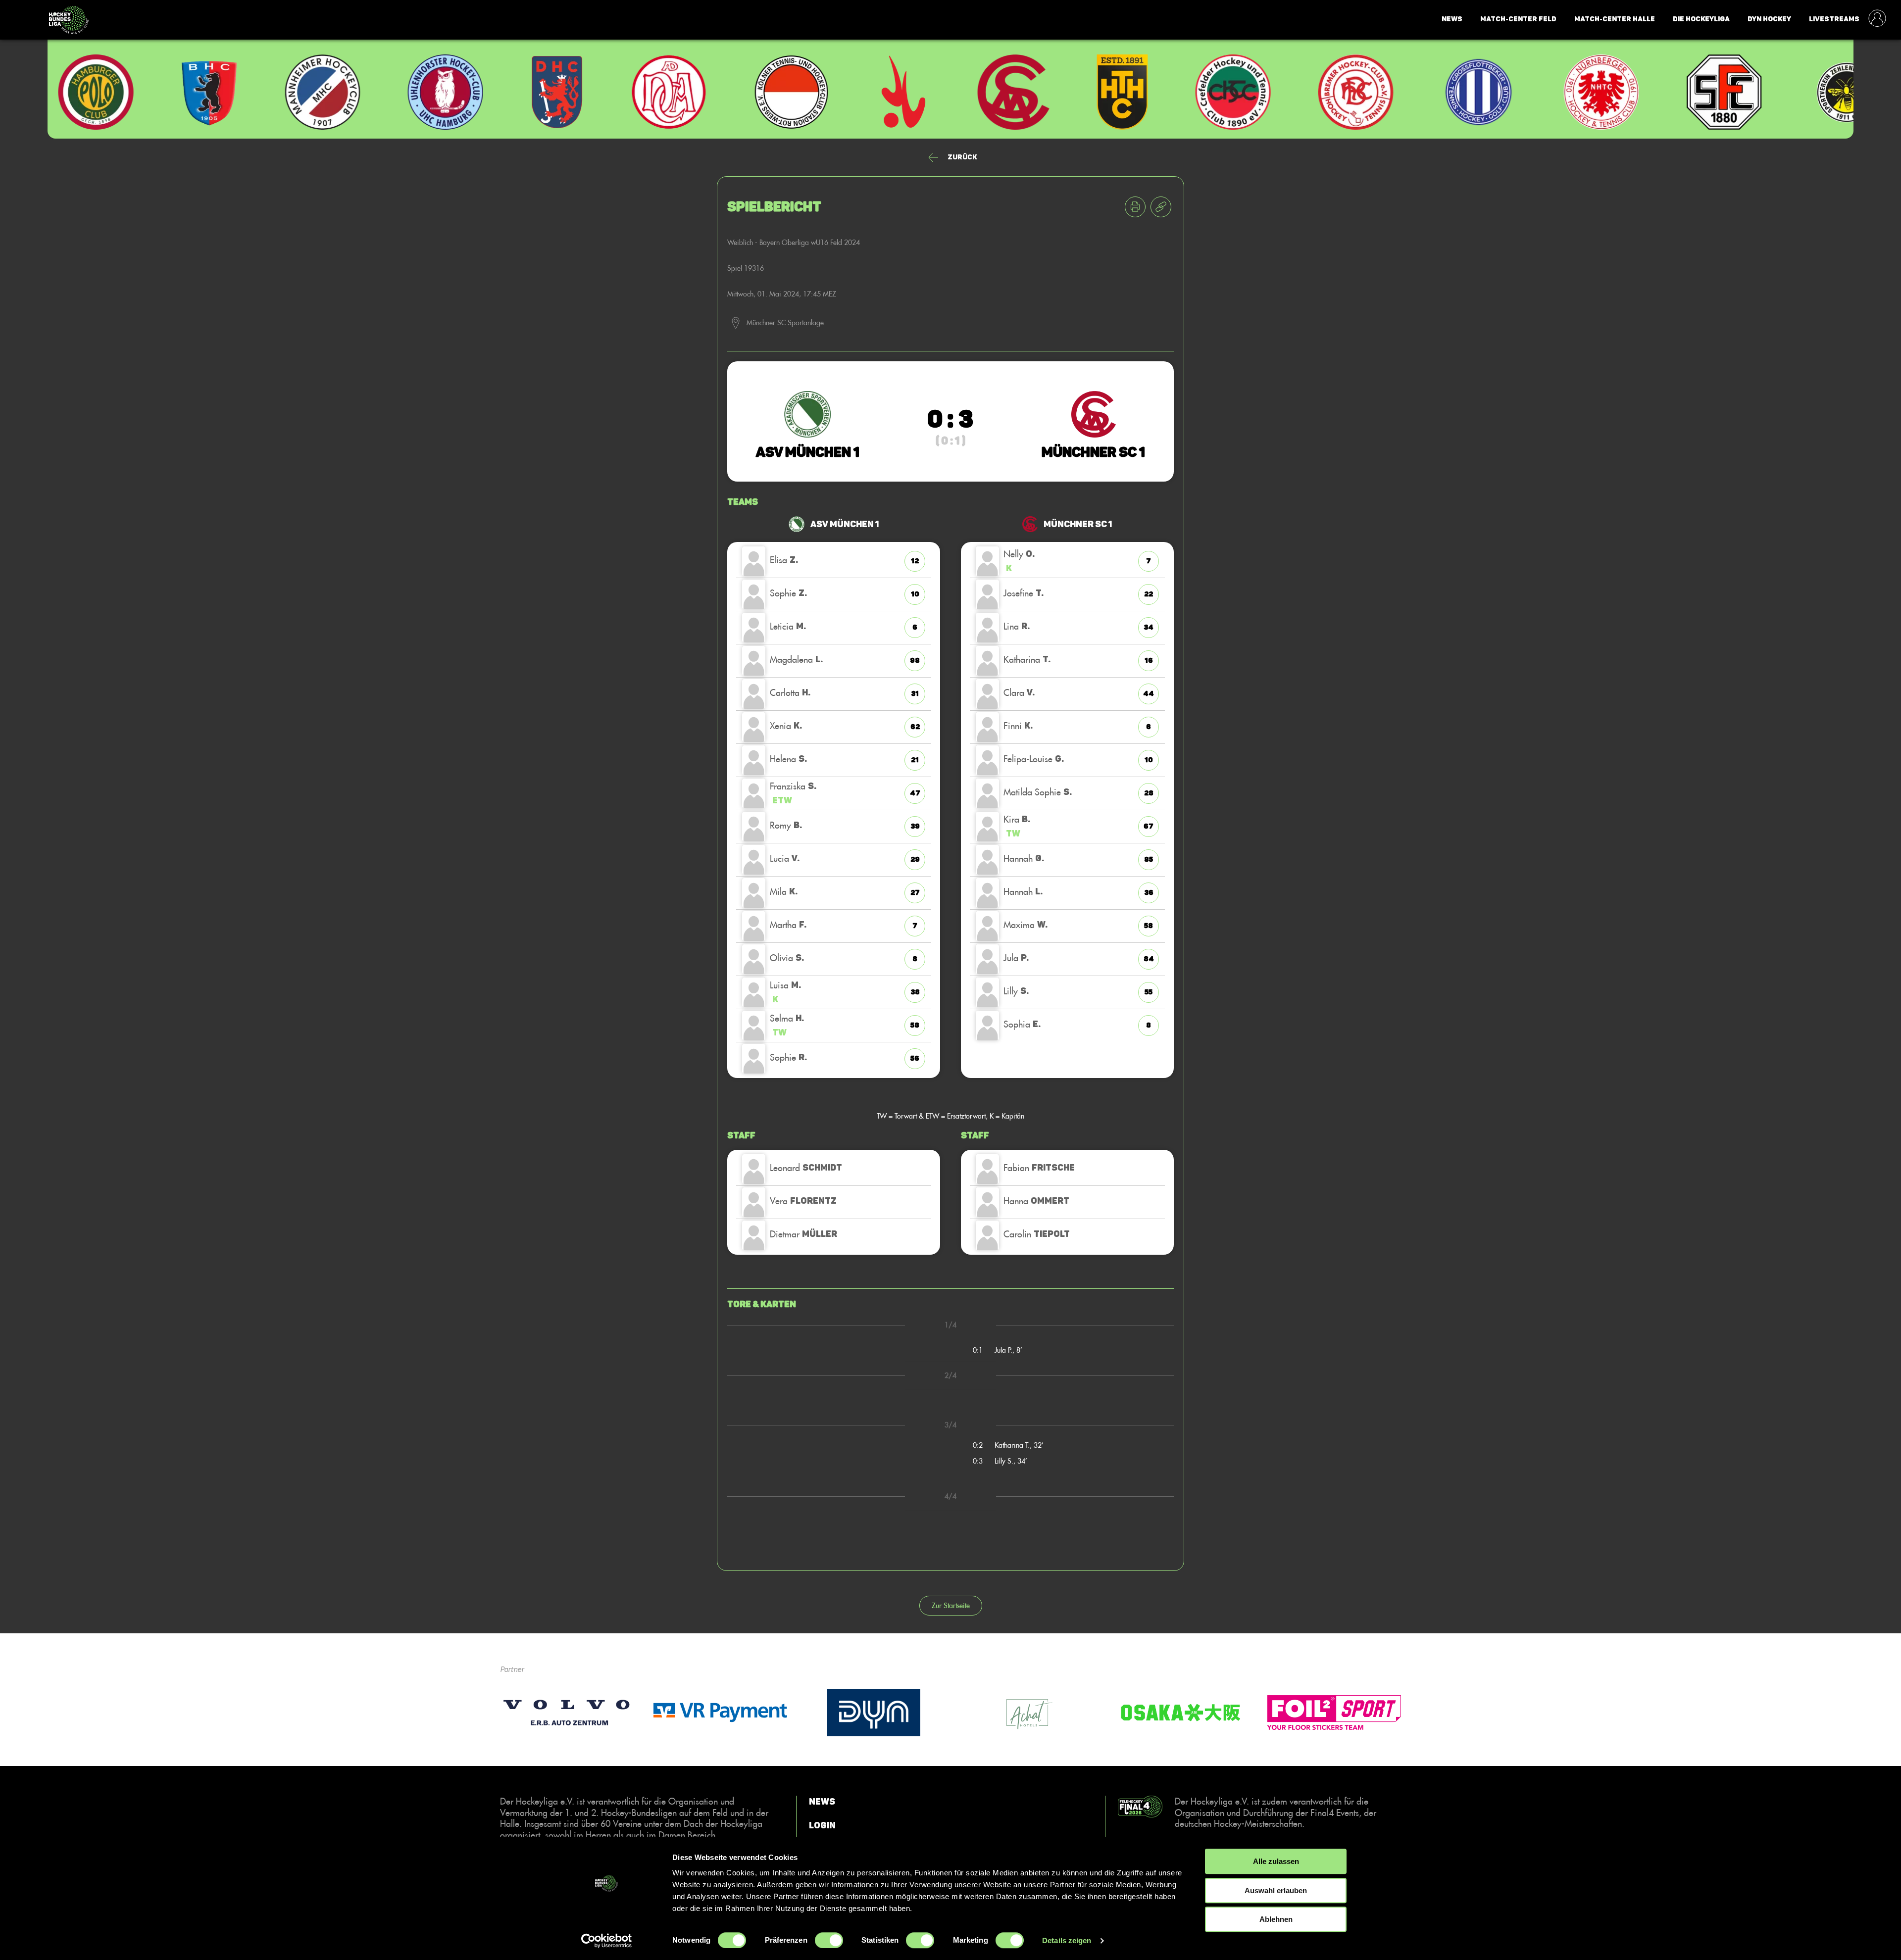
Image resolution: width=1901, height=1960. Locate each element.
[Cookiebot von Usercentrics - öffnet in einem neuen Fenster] (607, 1941)
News (1452, 19)
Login (822, 1825)
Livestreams (1834, 19)
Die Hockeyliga (1701, 19)
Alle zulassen (1276, 1861)
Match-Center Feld (1518, 19)
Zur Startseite (951, 1605)
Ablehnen (1276, 1919)
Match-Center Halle (1615, 19)
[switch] (829, 1940)
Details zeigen (1067, 1940)
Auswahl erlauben (1276, 1890)
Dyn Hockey (1769, 19)
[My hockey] (1877, 19)
